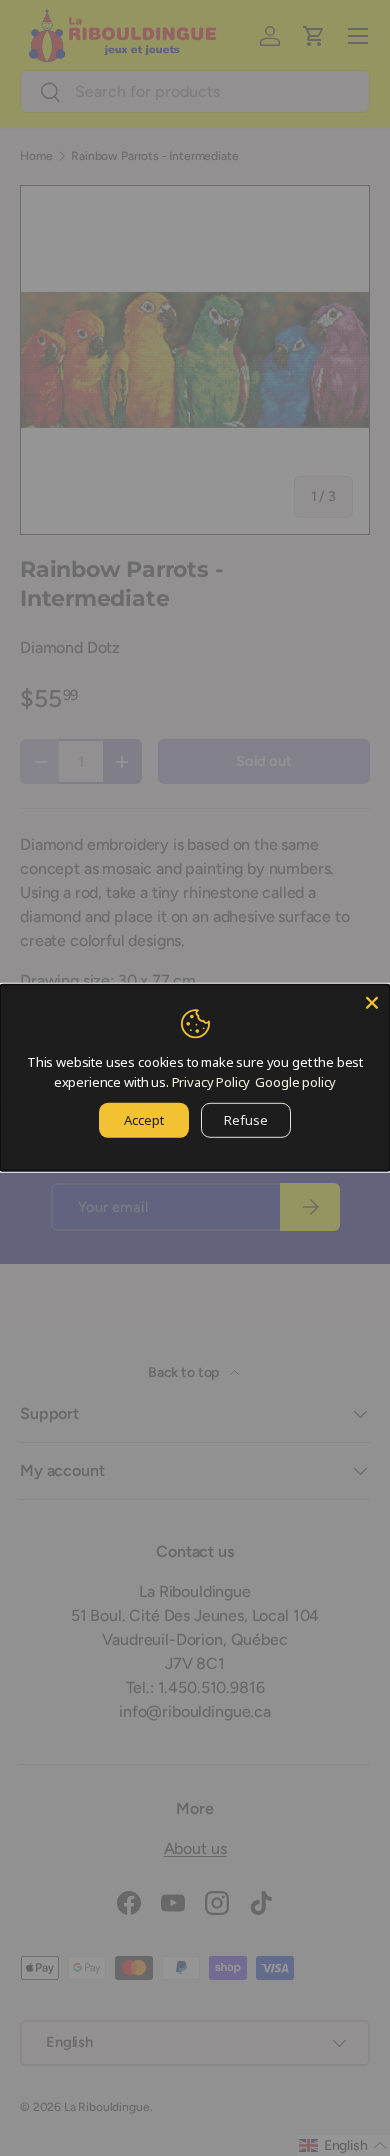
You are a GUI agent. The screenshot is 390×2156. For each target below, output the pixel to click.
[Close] (372, 1003)
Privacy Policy (211, 1081)
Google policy (295, 1081)
